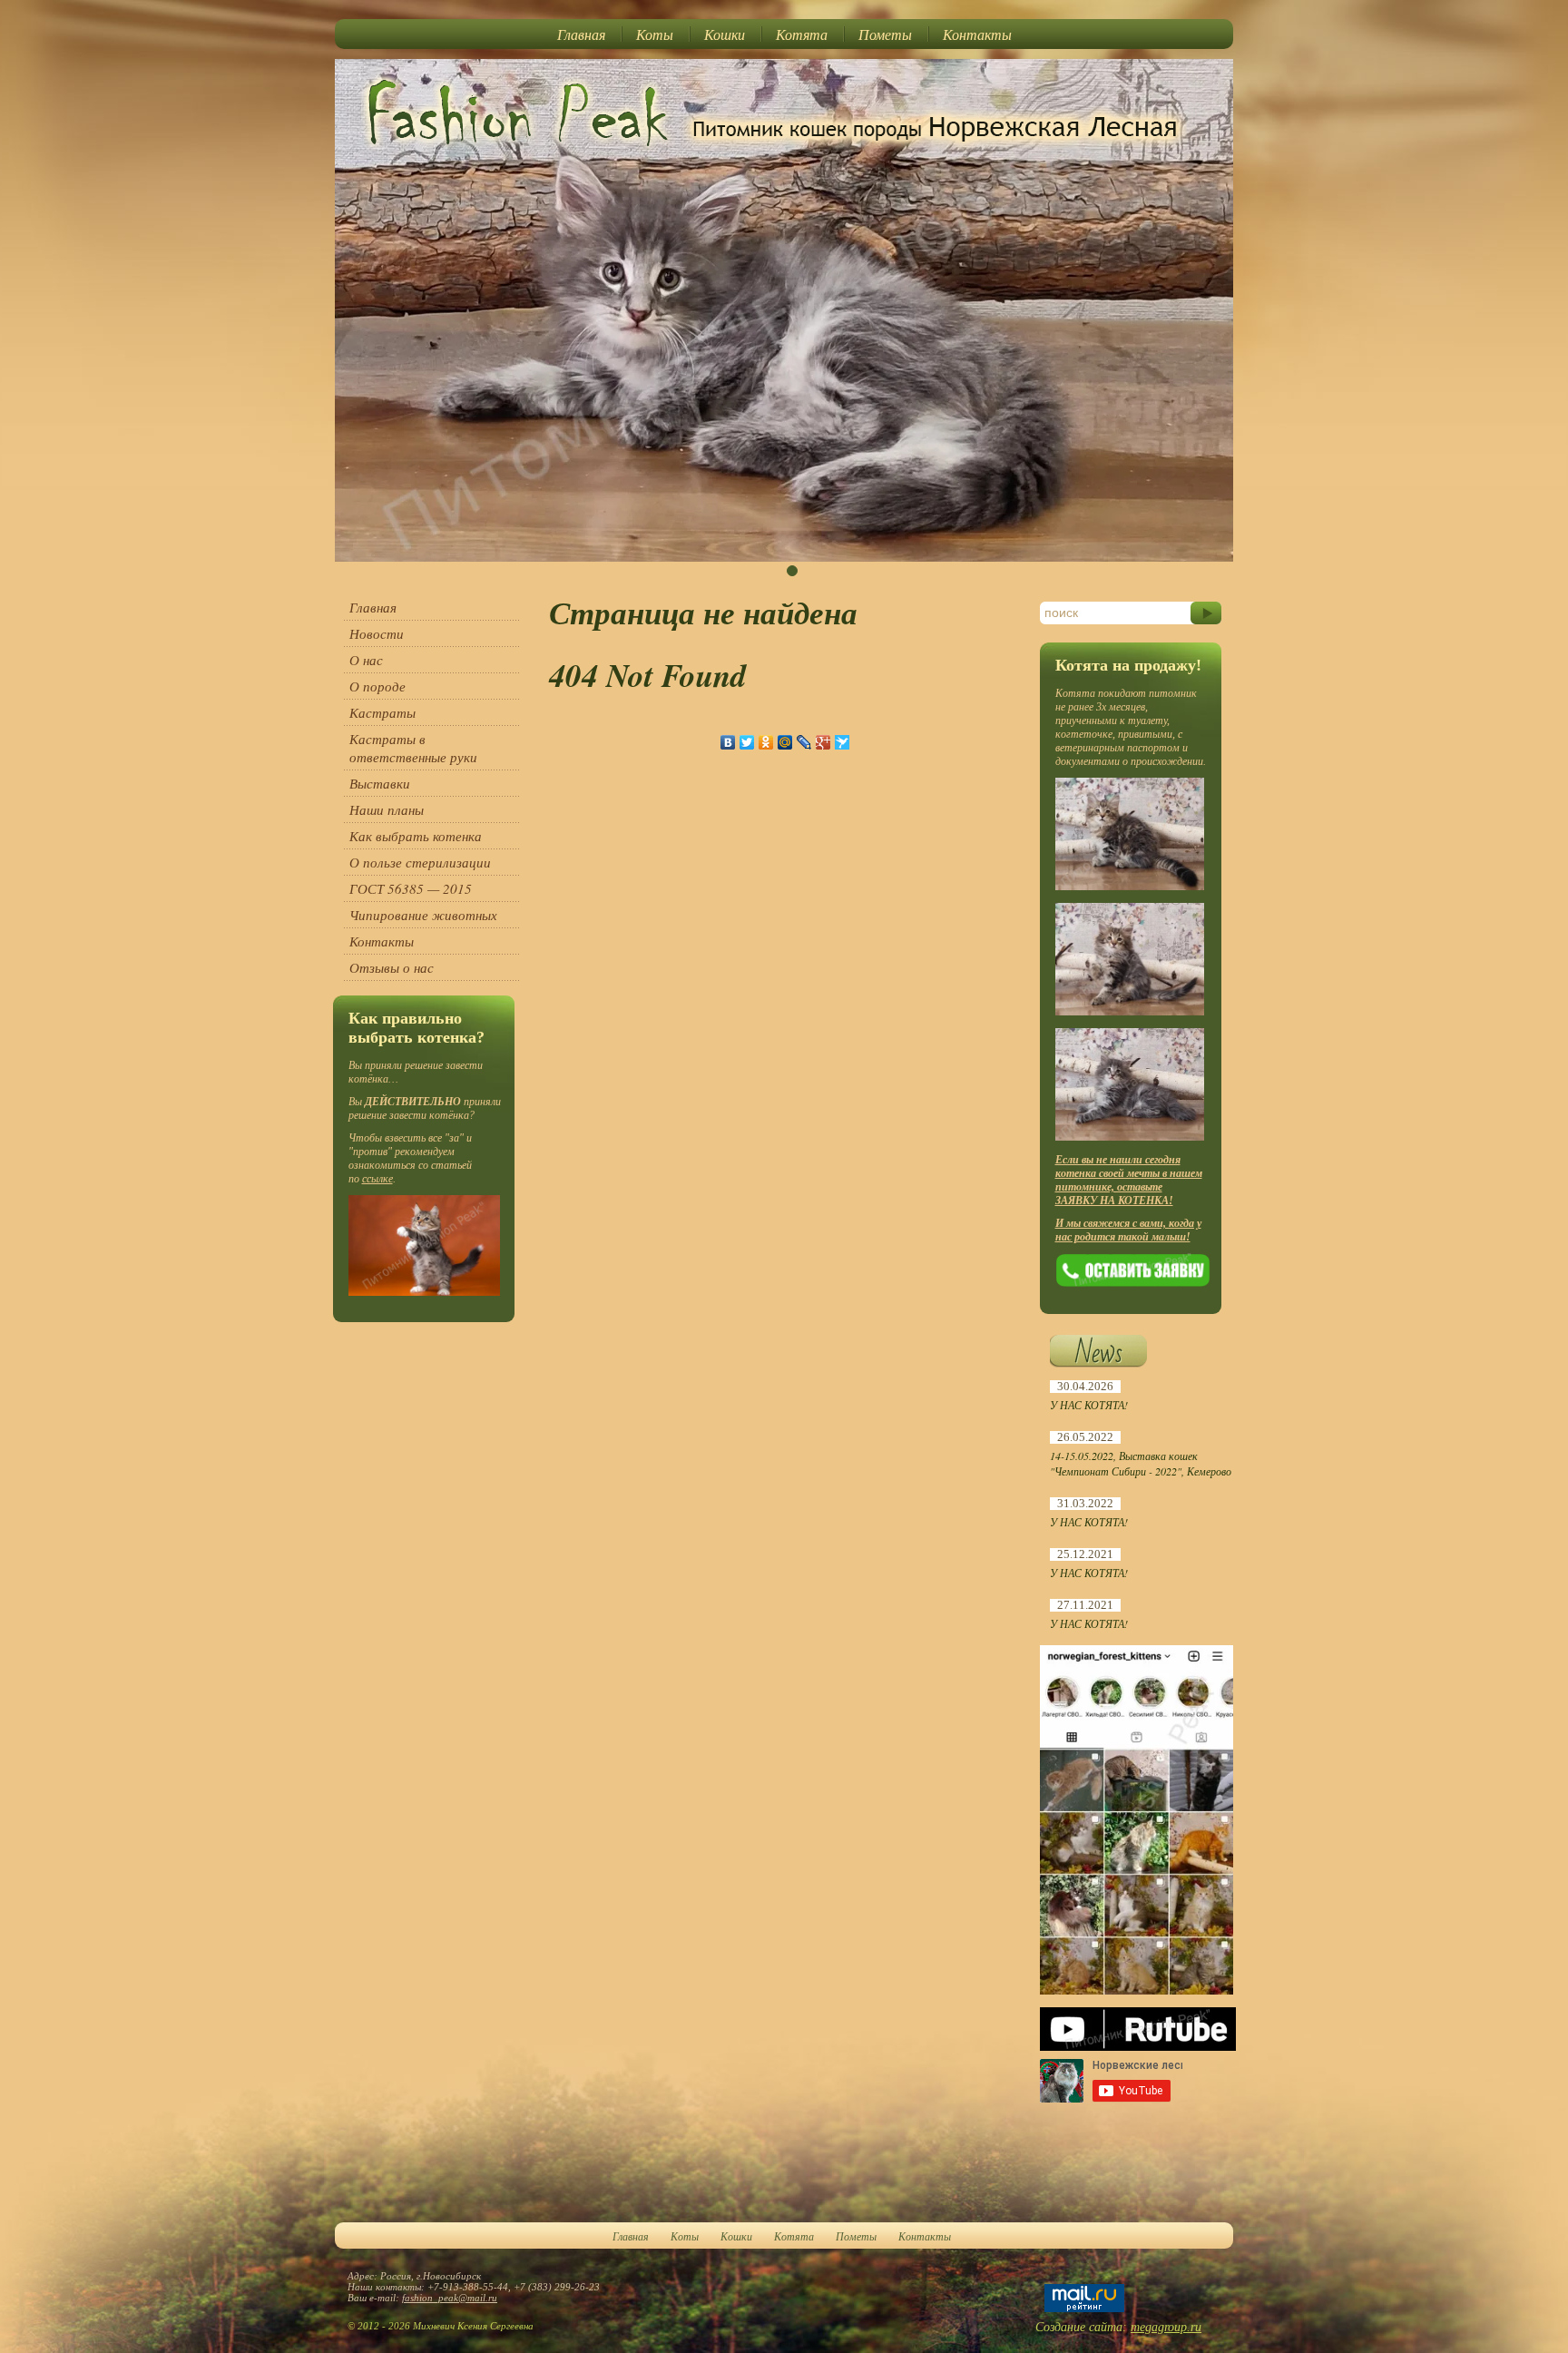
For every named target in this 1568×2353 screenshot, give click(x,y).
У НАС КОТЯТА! (1089, 1405)
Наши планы (387, 809)
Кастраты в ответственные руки (413, 748)
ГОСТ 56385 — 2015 (411, 888)
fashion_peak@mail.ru (450, 2298)
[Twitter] (747, 742)
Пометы (885, 34)
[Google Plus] (823, 742)
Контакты (977, 34)
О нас (366, 660)
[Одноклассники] (766, 742)
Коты (655, 34)
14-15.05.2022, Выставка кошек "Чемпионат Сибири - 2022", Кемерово (1141, 1463)
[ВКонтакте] (728, 742)
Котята (802, 34)
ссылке (377, 1179)
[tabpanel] (784, 310)
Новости (377, 633)
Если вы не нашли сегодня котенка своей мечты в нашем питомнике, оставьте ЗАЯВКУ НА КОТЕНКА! (1129, 1180)
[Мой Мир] (785, 742)
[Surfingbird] (843, 742)
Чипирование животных (423, 915)
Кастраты (382, 712)
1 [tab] (792, 571)
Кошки (725, 34)
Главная (581, 34)
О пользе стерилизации (420, 862)
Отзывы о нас (392, 967)
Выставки (380, 783)
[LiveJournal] (804, 742)
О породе (377, 686)
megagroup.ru (1166, 2327)
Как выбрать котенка (416, 836)
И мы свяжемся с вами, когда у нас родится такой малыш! (1128, 1230)
